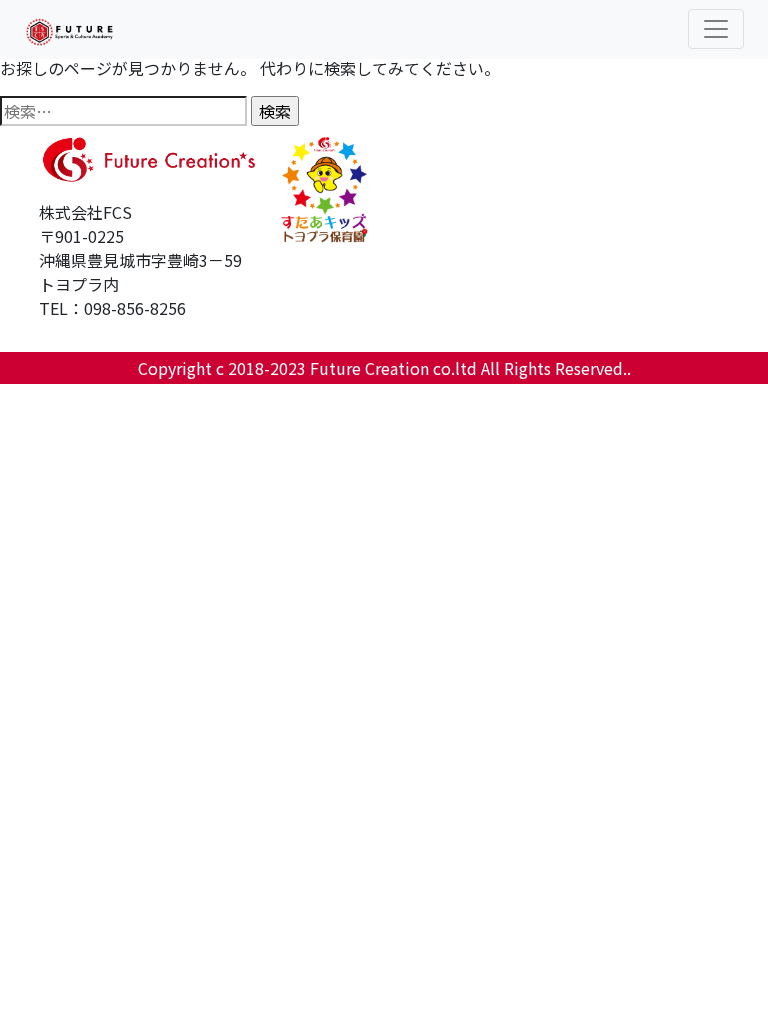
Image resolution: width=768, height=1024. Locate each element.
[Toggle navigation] (716, 29)
